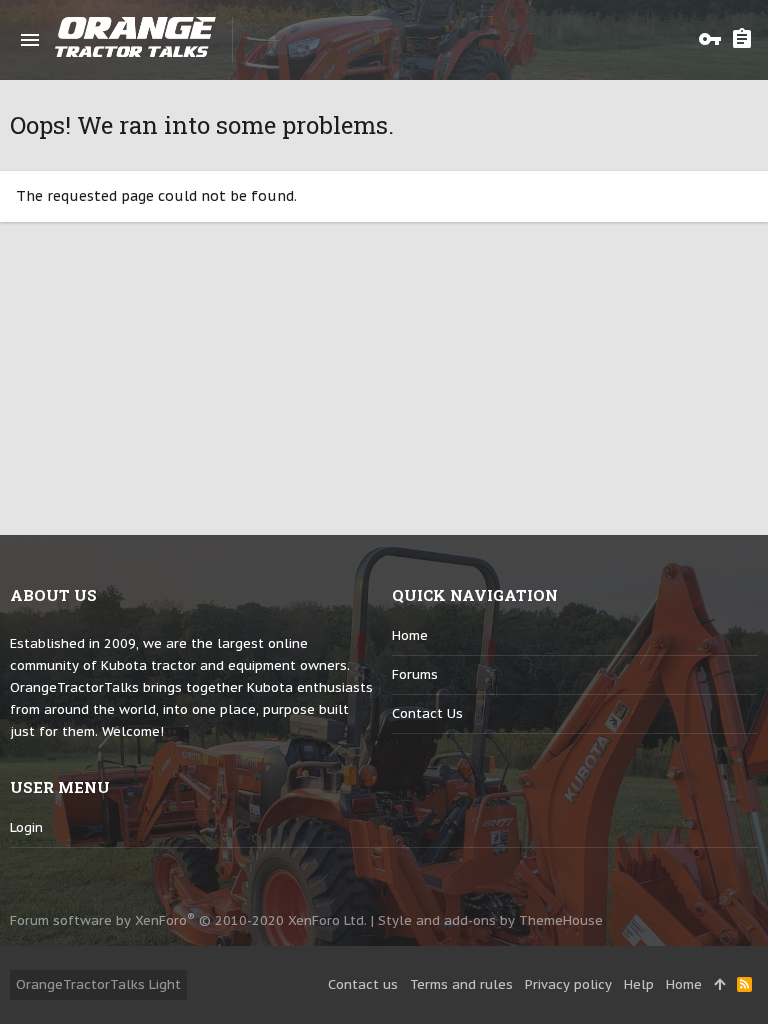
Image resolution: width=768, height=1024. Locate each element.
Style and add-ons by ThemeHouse (490, 920)
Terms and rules (461, 984)
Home (410, 635)
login (26, 827)
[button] (30, 40)
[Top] (719, 985)
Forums (415, 674)
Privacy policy (568, 984)
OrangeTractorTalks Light (98, 984)
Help (639, 984)
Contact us (427, 713)
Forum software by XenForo (188, 920)
